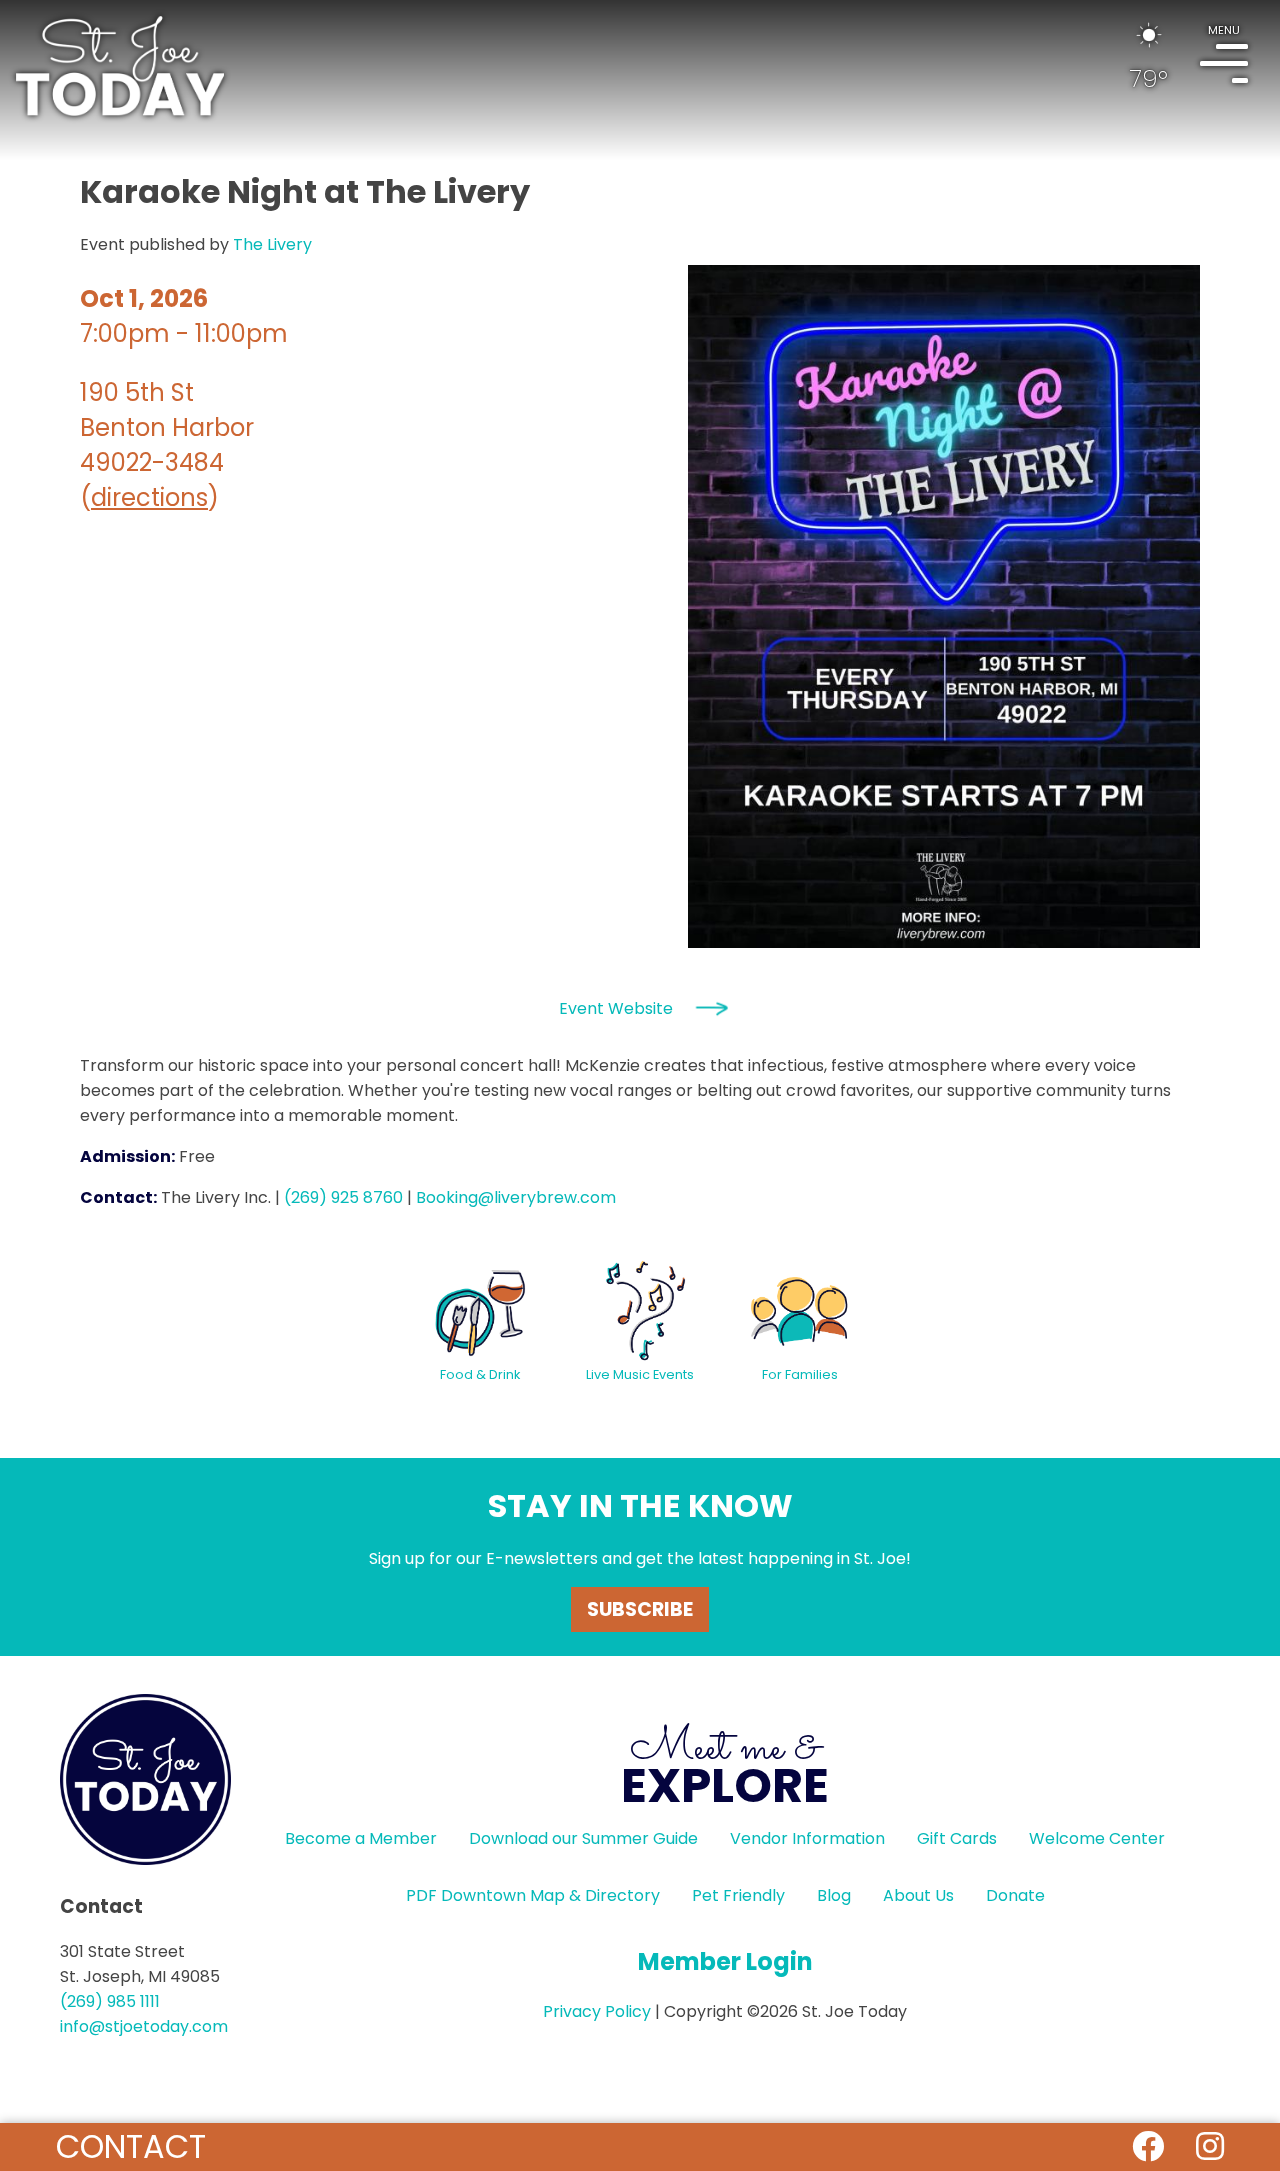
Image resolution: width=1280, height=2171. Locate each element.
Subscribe (640, 1609)
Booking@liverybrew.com (516, 1197)
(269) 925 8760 (343, 1197)
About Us (918, 1895)
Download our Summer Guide (583, 1838)
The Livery (272, 244)
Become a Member (361, 1838)
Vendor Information (807, 1838)
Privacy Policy (597, 2011)
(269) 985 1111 (110, 2001)
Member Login (725, 1961)
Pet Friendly (738, 1895)
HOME (120, 66)
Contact (131, 2146)
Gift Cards (957, 1838)
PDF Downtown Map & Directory (533, 1895)
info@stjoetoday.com (144, 2026)
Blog (834, 1895)
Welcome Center (1097, 1838)
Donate (1015, 1895)
